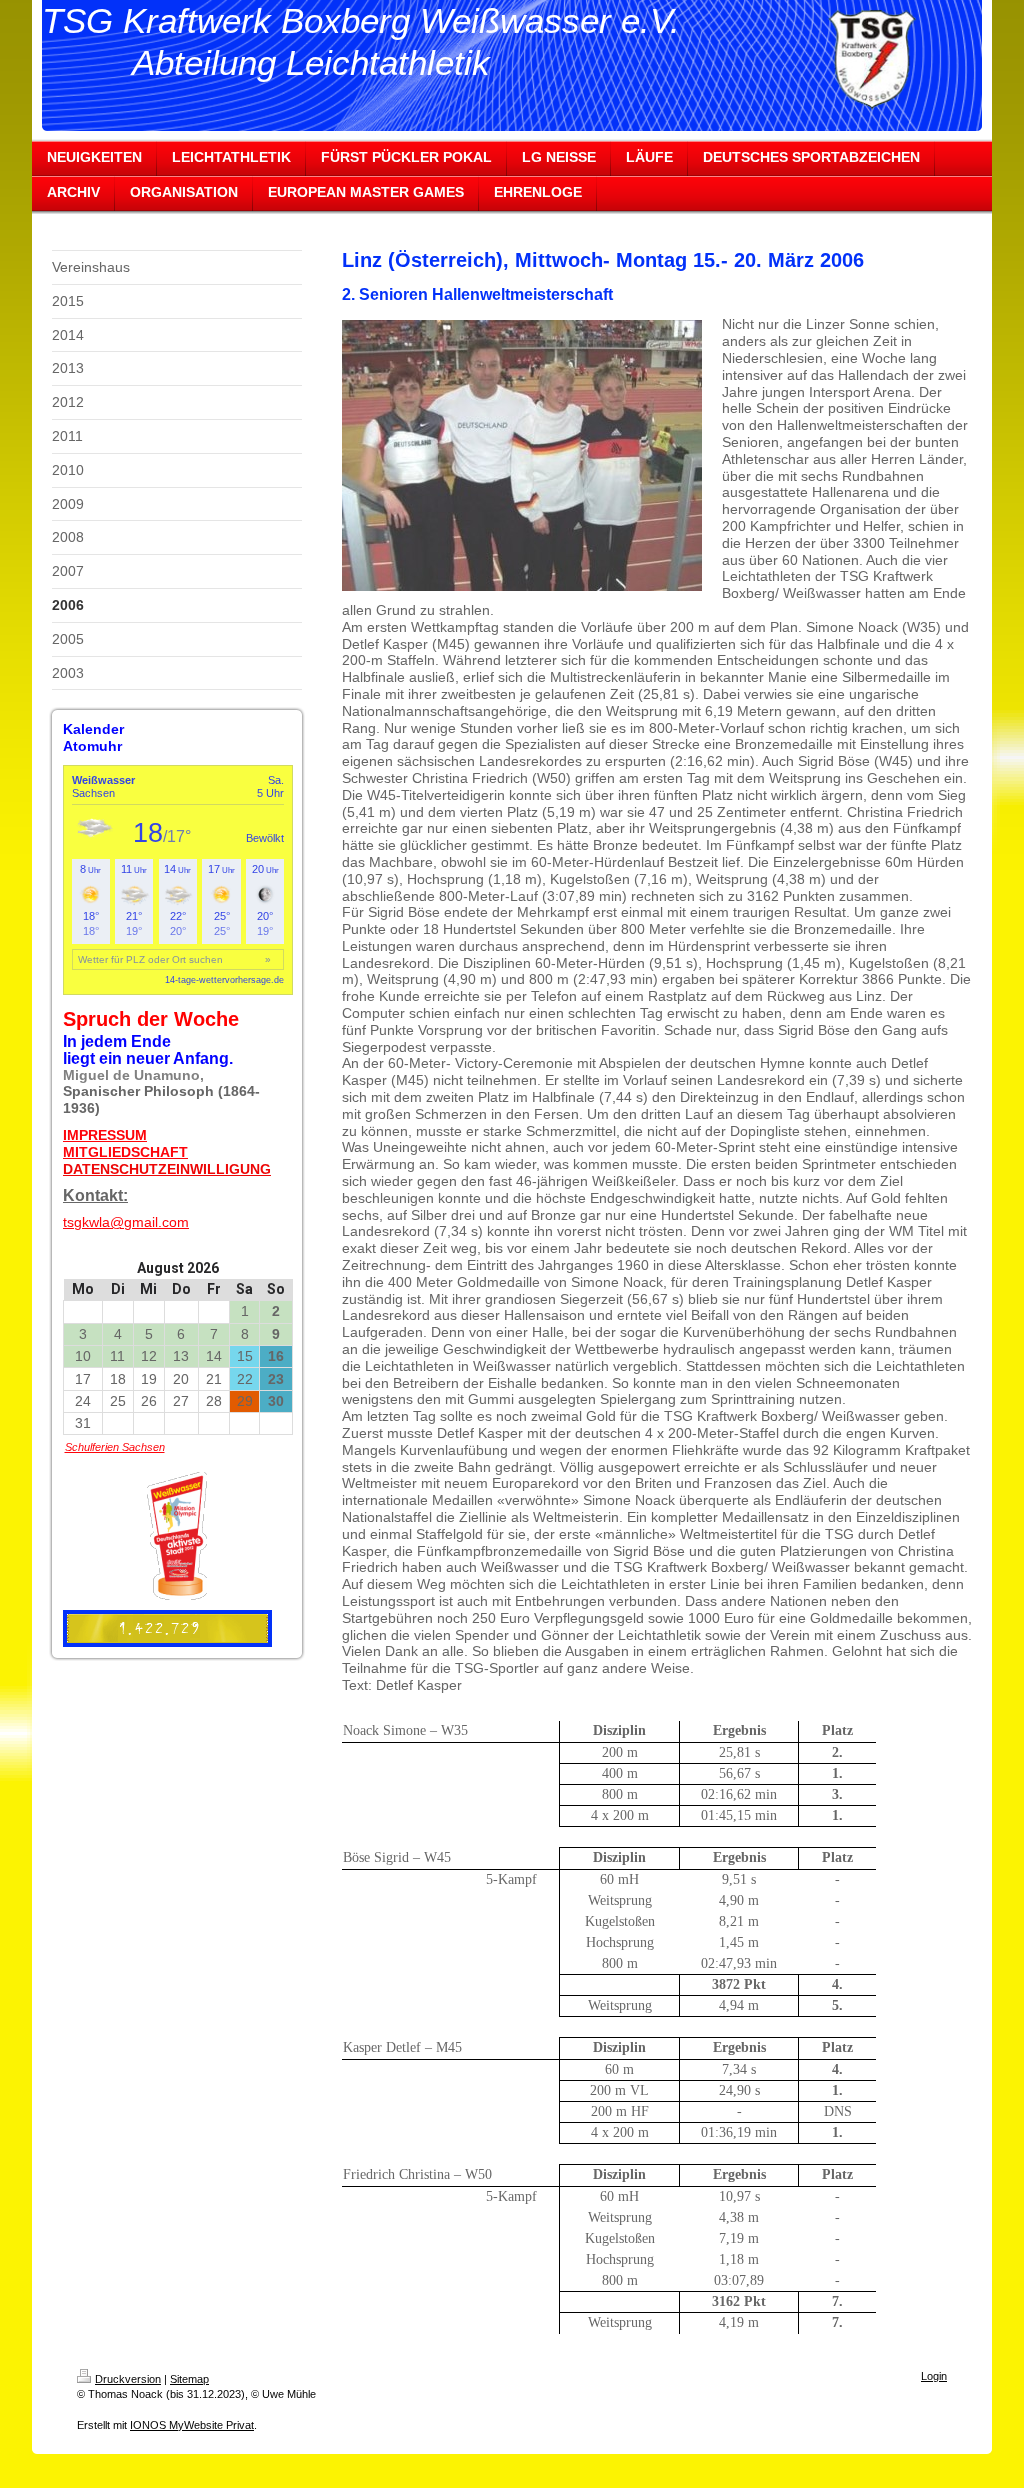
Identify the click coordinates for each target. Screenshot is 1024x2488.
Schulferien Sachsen (115, 1447)
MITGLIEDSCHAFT (125, 1152)
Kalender (93, 729)
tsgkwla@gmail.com (126, 1222)
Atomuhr (92, 746)
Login (934, 2376)
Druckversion (128, 2379)
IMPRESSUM (105, 1135)
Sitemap (189, 2379)
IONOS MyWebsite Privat (192, 2425)
